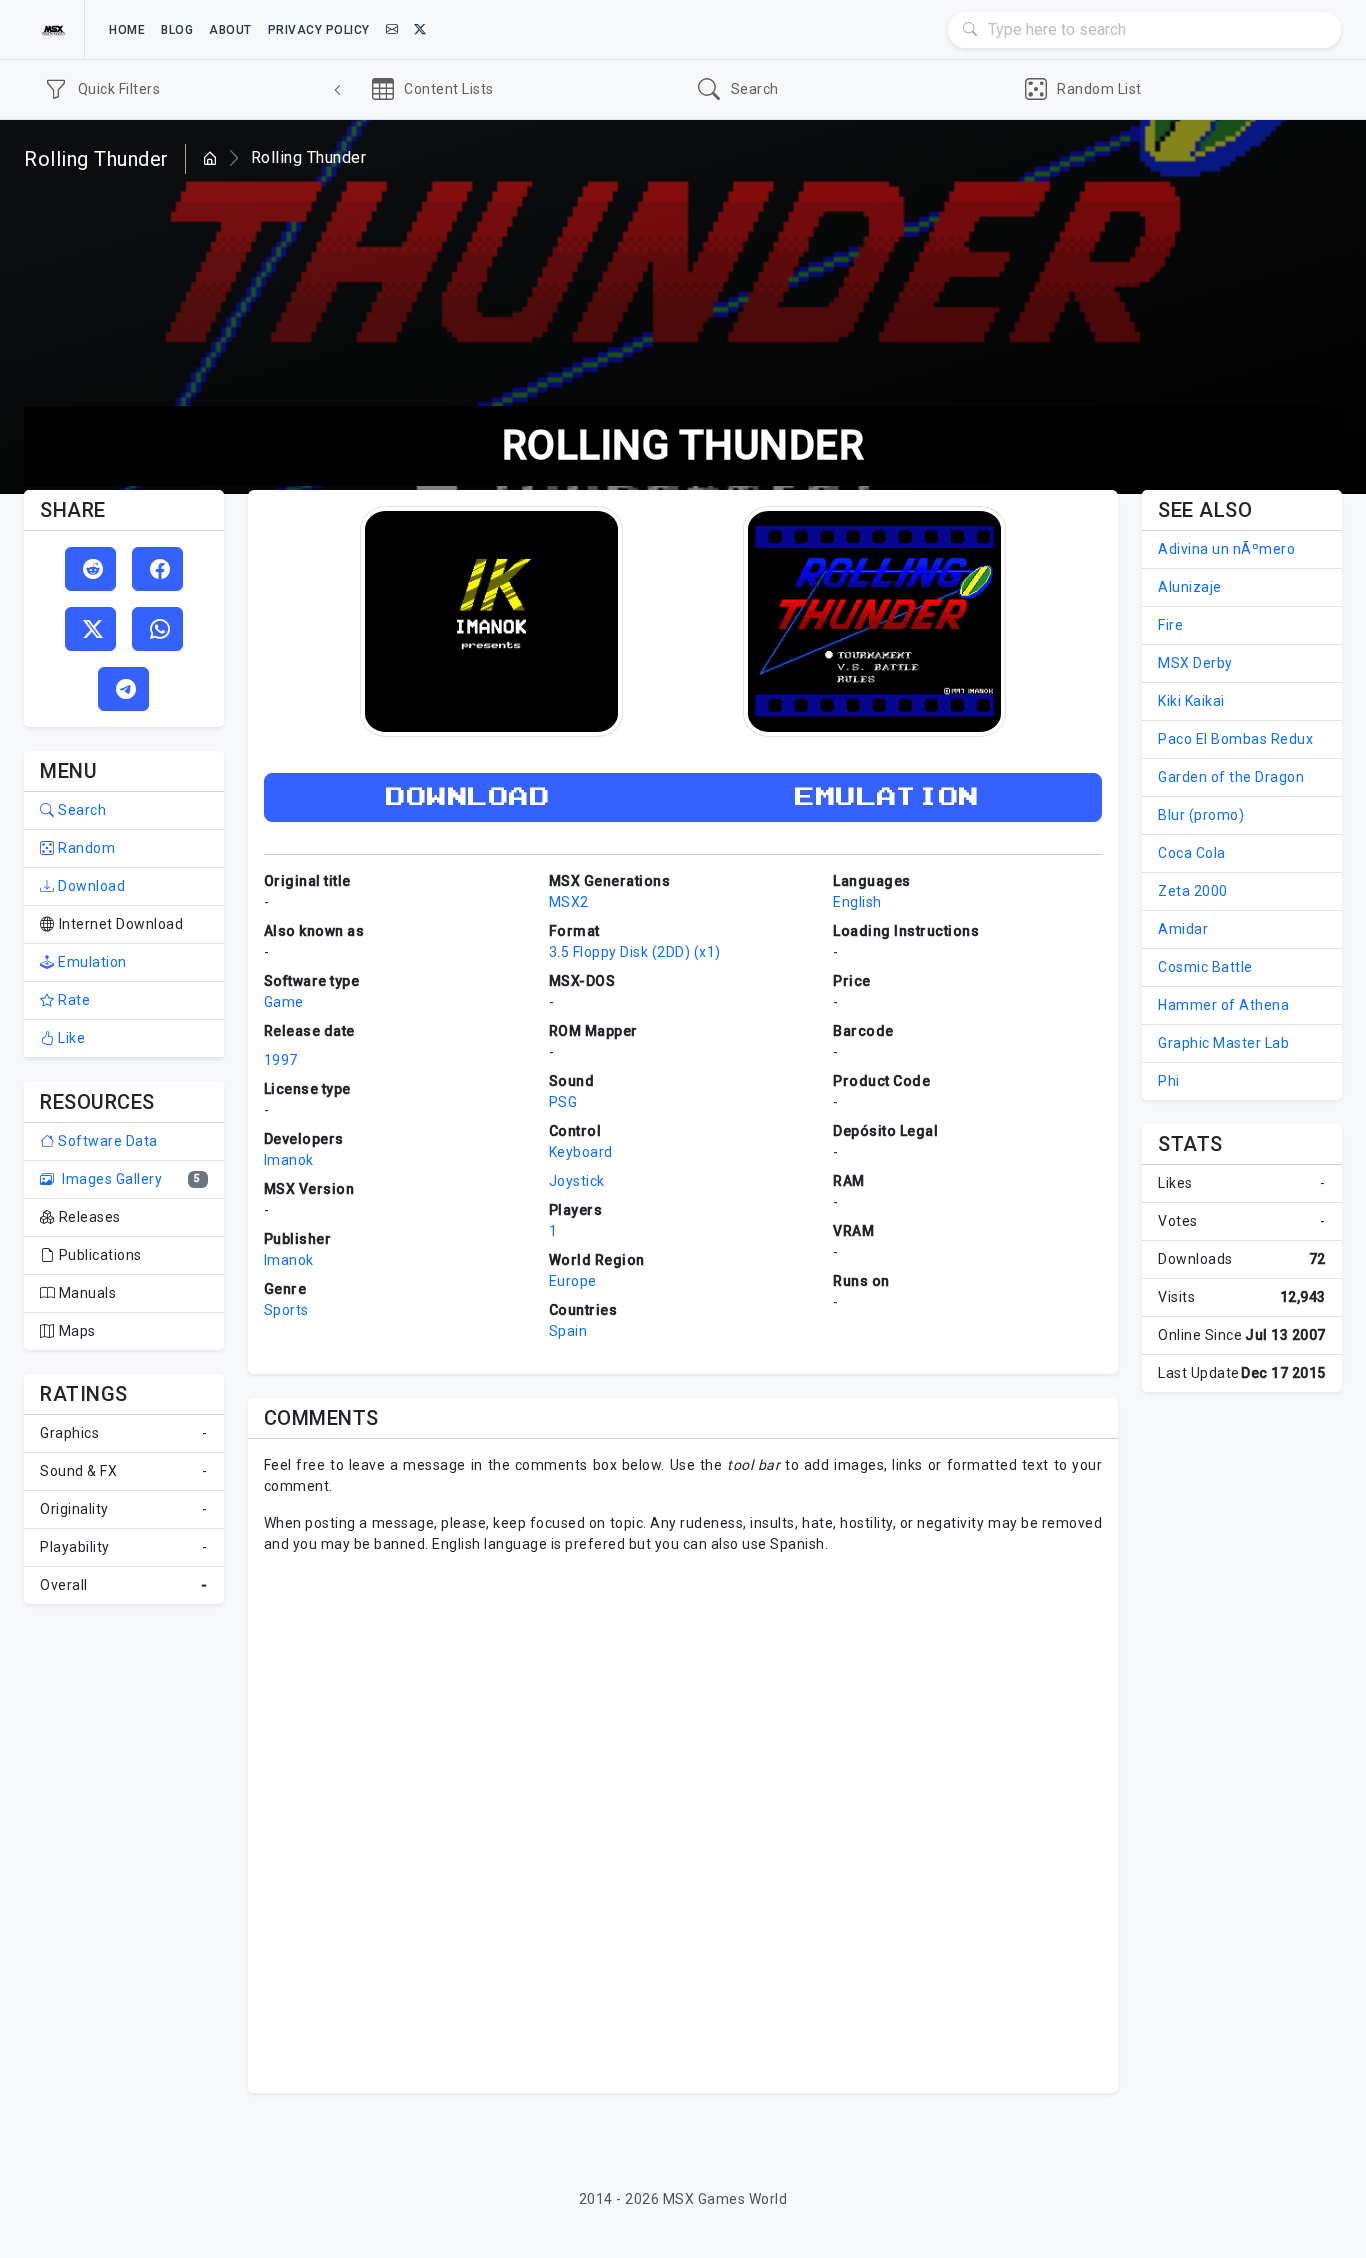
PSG (563, 1102)
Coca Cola (1192, 853)
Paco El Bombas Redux (1235, 739)
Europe (573, 1281)
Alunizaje (1190, 587)
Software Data (106, 1141)
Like (70, 1038)
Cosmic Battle (1205, 967)
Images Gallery (110, 1179)
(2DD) (671, 952)
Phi (1169, 1081)
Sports (286, 1310)
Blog (177, 30)
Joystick (577, 1181)
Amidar (1183, 929)
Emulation (91, 962)
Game (284, 1002)
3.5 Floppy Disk (599, 952)
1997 (281, 1060)
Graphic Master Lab (1223, 1043)
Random (85, 848)
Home (127, 30)
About (230, 30)
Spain (568, 1331)
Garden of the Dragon (1231, 777)
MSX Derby (1195, 663)
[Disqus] (683, 1821)
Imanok (289, 1160)
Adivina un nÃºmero (1226, 549)
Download (90, 886)
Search (80, 810)
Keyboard (581, 1152)
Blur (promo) (1201, 815)
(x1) (707, 952)
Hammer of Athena (1223, 1005)
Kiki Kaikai (1191, 701)
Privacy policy (319, 30)
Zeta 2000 (1193, 891)
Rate (72, 1000)
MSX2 (569, 902)
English (857, 902)
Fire (1170, 625)
